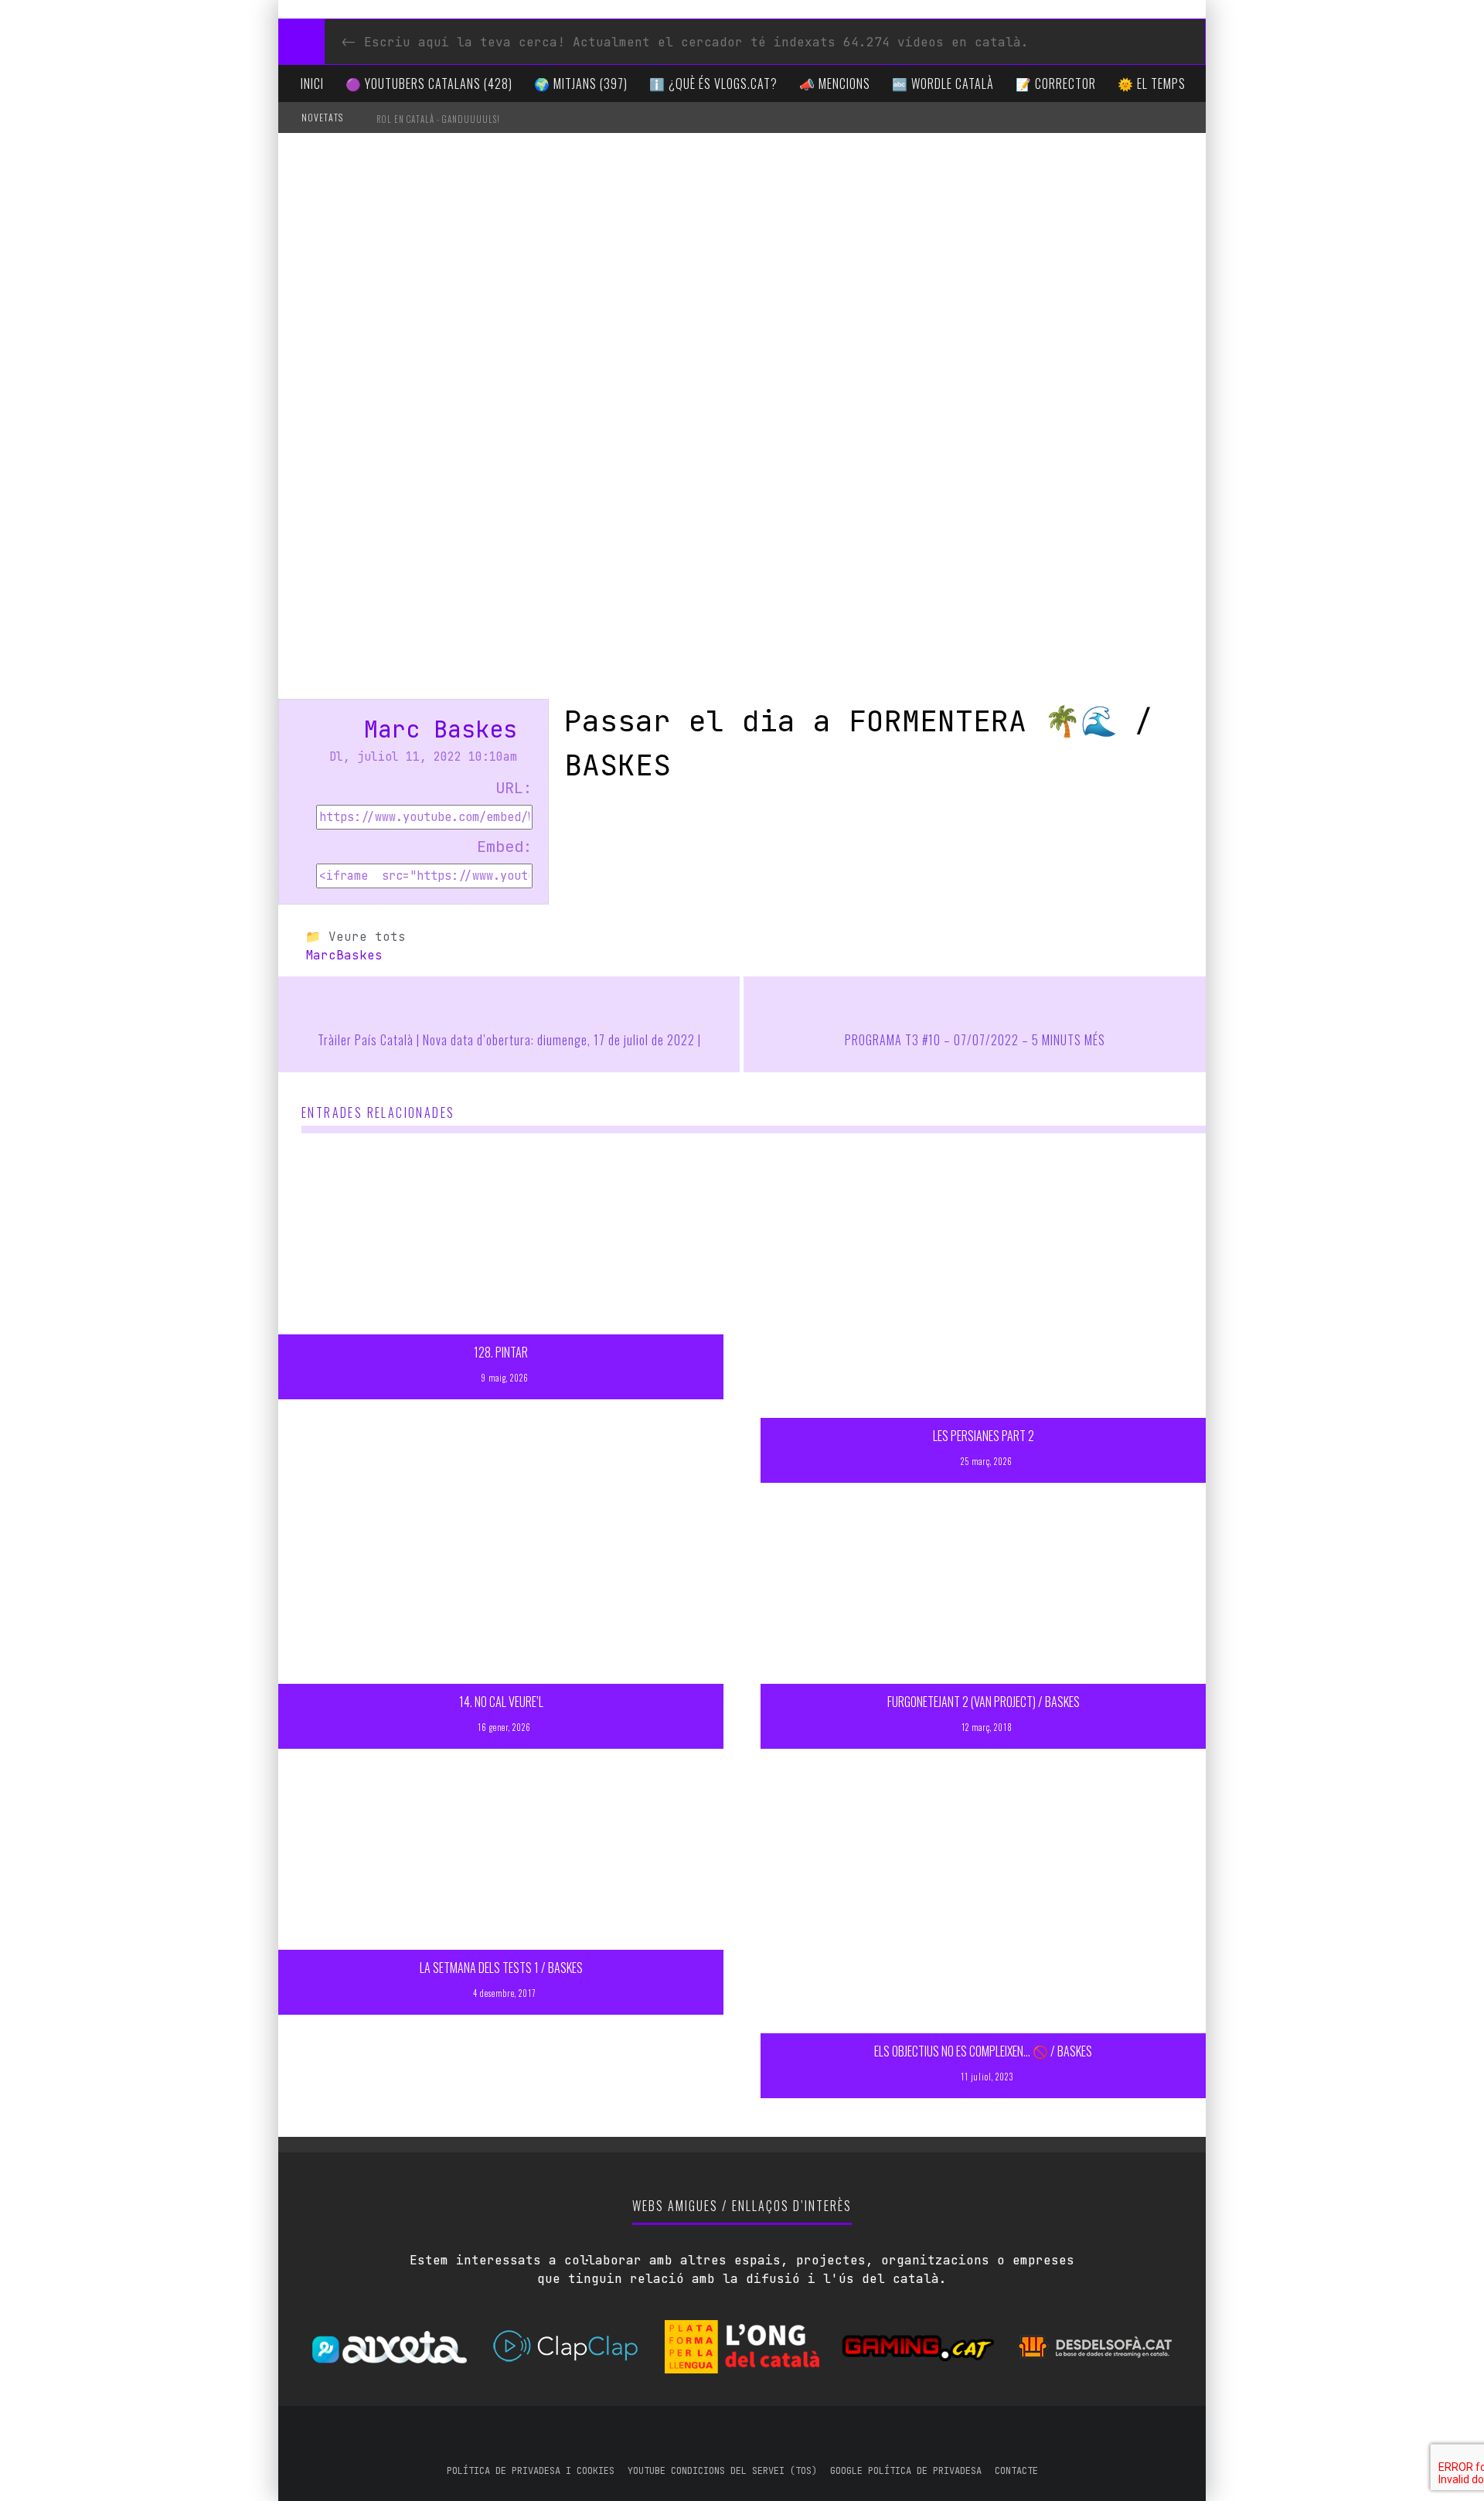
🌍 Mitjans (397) (581, 83)
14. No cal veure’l (501, 1702)
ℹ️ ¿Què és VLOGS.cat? (713, 83)
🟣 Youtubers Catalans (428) (429, 83)
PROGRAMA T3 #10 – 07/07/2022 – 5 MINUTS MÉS (975, 1040)
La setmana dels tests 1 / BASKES (501, 1968)
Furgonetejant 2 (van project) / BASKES (984, 1702)
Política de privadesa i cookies (531, 2471)
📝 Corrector (1056, 83)
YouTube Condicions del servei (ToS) (722, 2471)
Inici (312, 83)
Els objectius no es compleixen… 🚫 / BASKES (983, 2051)
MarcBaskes (344, 955)
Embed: (505, 847)
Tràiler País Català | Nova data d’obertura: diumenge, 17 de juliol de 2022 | (509, 1040)
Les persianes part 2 (984, 1436)
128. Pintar (501, 1352)
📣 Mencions (835, 83)
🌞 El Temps (1152, 83)
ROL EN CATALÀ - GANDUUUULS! (438, 119)
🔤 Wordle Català (943, 83)
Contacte (1016, 2471)
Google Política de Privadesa (906, 2471)
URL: (514, 788)
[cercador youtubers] (301, 42)
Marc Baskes (441, 729)
